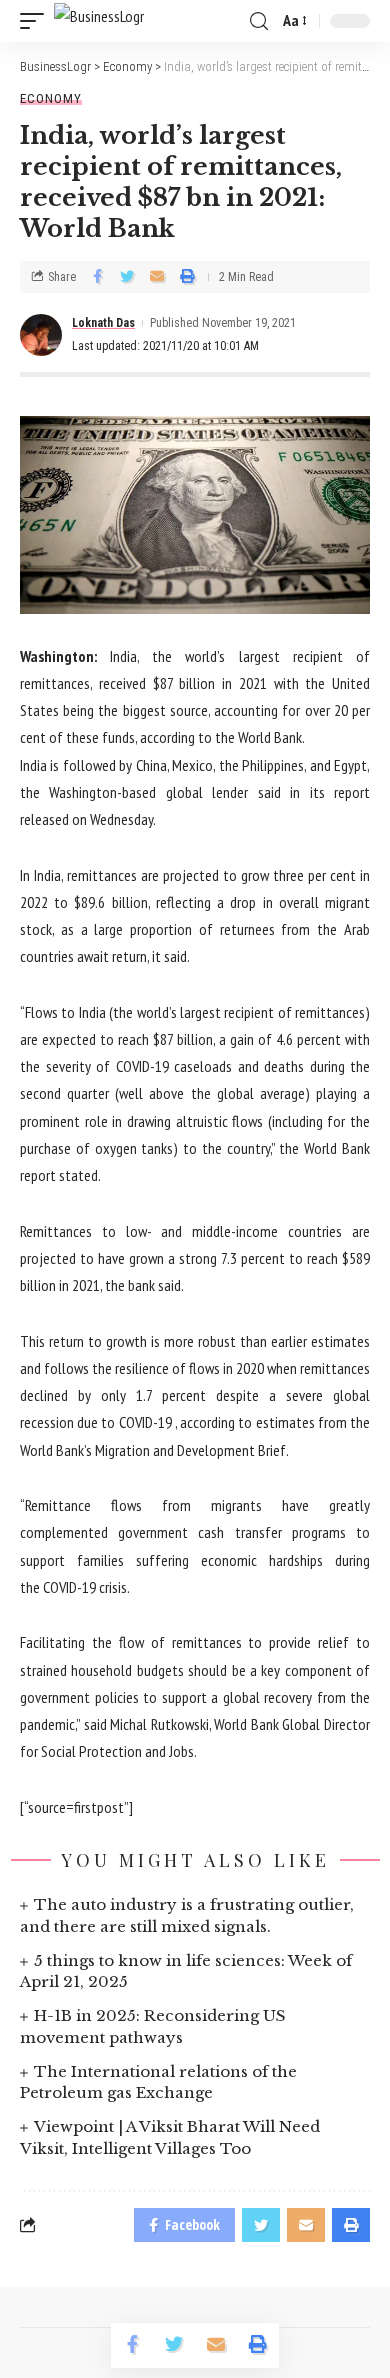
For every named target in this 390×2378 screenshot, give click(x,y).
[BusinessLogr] (99, 21)
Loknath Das (103, 323)
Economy (51, 98)
